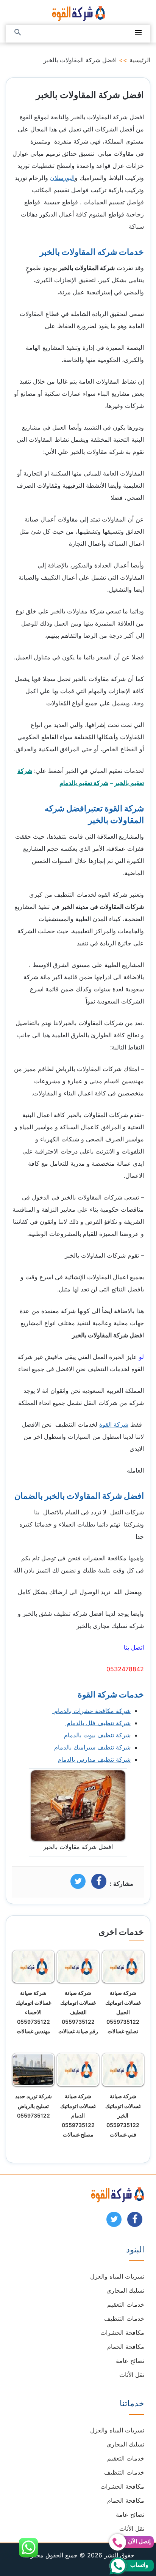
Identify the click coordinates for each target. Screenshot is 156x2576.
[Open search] (18, 33)
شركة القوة (114, 1424)
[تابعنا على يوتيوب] (114, 2222)
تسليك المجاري (125, 2290)
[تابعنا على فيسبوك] (135, 2222)
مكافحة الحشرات (122, 2333)
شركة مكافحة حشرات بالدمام (91, 1711)
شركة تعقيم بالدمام (84, 783)
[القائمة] (138, 33)
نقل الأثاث (132, 2375)
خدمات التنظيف (124, 2318)
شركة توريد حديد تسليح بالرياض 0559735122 (34, 2106)
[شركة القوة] (78, 12)
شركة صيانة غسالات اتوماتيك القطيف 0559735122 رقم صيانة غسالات (78, 2012)
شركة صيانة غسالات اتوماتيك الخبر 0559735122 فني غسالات (123, 2115)
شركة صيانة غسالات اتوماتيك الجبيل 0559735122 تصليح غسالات (123, 2012)
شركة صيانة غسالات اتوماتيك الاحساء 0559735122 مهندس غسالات (33, 2012)
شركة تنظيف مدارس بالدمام (94, 1759)
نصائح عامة (130, 2361)
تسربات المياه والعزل (117, 2276)
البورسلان (62, 178)
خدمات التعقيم (126, 2304)
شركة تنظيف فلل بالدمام (98, 1723)
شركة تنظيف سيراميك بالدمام (92, 1747)
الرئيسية (140, 60)
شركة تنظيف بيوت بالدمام (97, 1735)
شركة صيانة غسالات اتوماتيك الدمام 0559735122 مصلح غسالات (78, 2115)
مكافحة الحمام (126, 2347)
